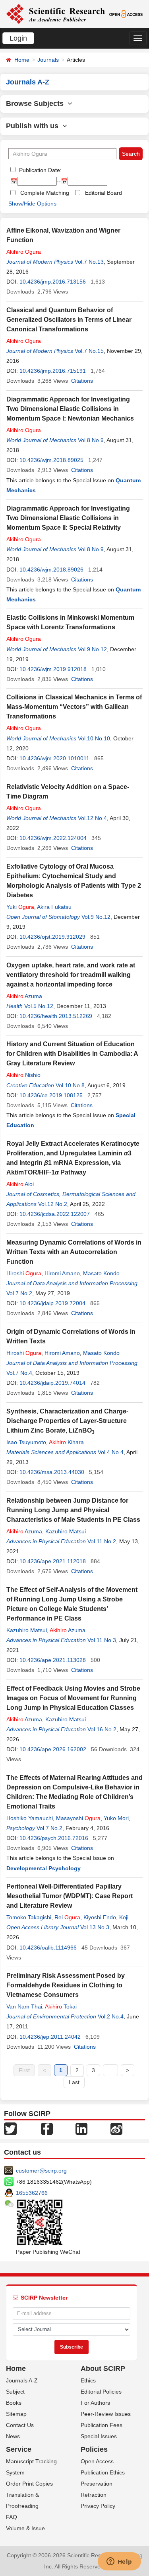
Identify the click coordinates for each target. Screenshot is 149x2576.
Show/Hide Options (32, 204)
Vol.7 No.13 (89, 262)
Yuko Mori (116, 1818)
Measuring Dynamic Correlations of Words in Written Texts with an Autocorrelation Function (74, 1252)
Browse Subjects (37, 104)
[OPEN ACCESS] (126, 14)
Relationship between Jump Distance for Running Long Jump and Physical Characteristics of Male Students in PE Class (73, 1510)
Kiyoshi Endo (100, 1917)
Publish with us (34, 126)
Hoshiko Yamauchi (30, 1818)
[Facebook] (47, 2128)
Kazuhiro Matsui (66, 1531)
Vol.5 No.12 (39, 1006)
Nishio (23, 1075)
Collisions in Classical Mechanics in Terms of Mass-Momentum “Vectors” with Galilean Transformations (74, 707)
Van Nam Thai (24, 2006)
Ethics (88, 2380)
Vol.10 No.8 (70, 1085)
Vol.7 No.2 (19, 1293)
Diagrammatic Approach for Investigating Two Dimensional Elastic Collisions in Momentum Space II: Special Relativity (68, 518)
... (110, 2070)
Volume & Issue (25, 2528)
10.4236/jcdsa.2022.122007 (55, 1214)
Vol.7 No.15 (89, 351)
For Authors (95, 2403)
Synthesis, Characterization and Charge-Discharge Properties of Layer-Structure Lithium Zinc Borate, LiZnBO (67, 1421)
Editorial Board (104, 193)
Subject (15, 2392)
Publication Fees (102, 2425)
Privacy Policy (98, 2506)
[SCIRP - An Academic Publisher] (55, 14)
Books (14, 2403)
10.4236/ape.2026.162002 (53, 1749)
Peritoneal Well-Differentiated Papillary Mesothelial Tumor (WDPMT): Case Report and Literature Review (70, 1896)
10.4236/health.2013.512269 (56, 1016)
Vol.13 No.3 (95, 1927)
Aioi (20, 1184)
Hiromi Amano (62, 1273)
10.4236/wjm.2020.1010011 (54, 758)
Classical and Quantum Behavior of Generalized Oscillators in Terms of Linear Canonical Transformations (69, 320)
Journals (48, 60)
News (13, 2436)
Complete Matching (45, 193)
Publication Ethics (103, 2472)
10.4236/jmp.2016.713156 (53, 282)
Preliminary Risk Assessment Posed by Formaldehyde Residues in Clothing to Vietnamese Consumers (66, 1985)
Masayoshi (78, 1818)
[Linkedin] (81, 2128)
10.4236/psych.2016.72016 (54, 1838)
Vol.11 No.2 (102, 1541)
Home (22, 60)
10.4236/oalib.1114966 (48, 1948)
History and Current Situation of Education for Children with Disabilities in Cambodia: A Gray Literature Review (72, 1054)
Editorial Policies (101, 2392)
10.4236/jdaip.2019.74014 (52, 1383)
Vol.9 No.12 (92, 649)
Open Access (97, 2461)
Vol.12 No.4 (92, 818)
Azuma (24, 996)
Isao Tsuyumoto (26, 1442)
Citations (82, 381)
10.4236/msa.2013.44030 (52, 1472)
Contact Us (20, 2425)
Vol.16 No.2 (102, 1729)
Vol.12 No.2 (53, 1204)
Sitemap (16, 2414)
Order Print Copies (29, 2484)
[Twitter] (10, 2128)
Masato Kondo (101, 1273)
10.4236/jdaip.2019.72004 (52, 1303)
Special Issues (99, 2436)
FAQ (12, 2517)
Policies (94, 2449)
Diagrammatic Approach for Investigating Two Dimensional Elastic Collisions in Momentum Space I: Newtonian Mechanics (70, 409)
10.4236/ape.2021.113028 (53, 1660)
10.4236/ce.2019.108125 (51, 1095)
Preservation (97, 2484)
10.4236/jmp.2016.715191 (53, 371)
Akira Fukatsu (54, 907)
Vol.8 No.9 (91, 440)
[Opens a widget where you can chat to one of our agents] (119, 2562)
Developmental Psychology (44, 1868)
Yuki (20, 907)
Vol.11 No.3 (102, 1640)
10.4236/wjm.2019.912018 (53, 669)
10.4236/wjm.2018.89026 (51, 570)
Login (18, 38)
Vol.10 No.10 (94, 738)
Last (74, 2082)
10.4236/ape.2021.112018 (53, 1561)
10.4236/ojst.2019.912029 (52, 937)
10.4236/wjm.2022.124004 (53, 838)
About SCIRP (103, 2369)
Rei (67, 1917)
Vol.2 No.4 (111, 2016)
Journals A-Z (22, 2380)
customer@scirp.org (41, 2171)
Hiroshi (24, 1273)
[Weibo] (116, 2128)
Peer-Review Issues (106, 2414)
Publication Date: (40, 170)
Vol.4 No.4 (111, 1452)
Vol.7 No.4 (19, 1373)
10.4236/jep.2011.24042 (50, 2037)
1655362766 (32, 2193)
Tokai (61, 2006)
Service (19, 2449)
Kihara (66, 1442)
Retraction (94, 2495)
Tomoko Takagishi (29, 1917)
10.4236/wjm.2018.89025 (51, 460)
